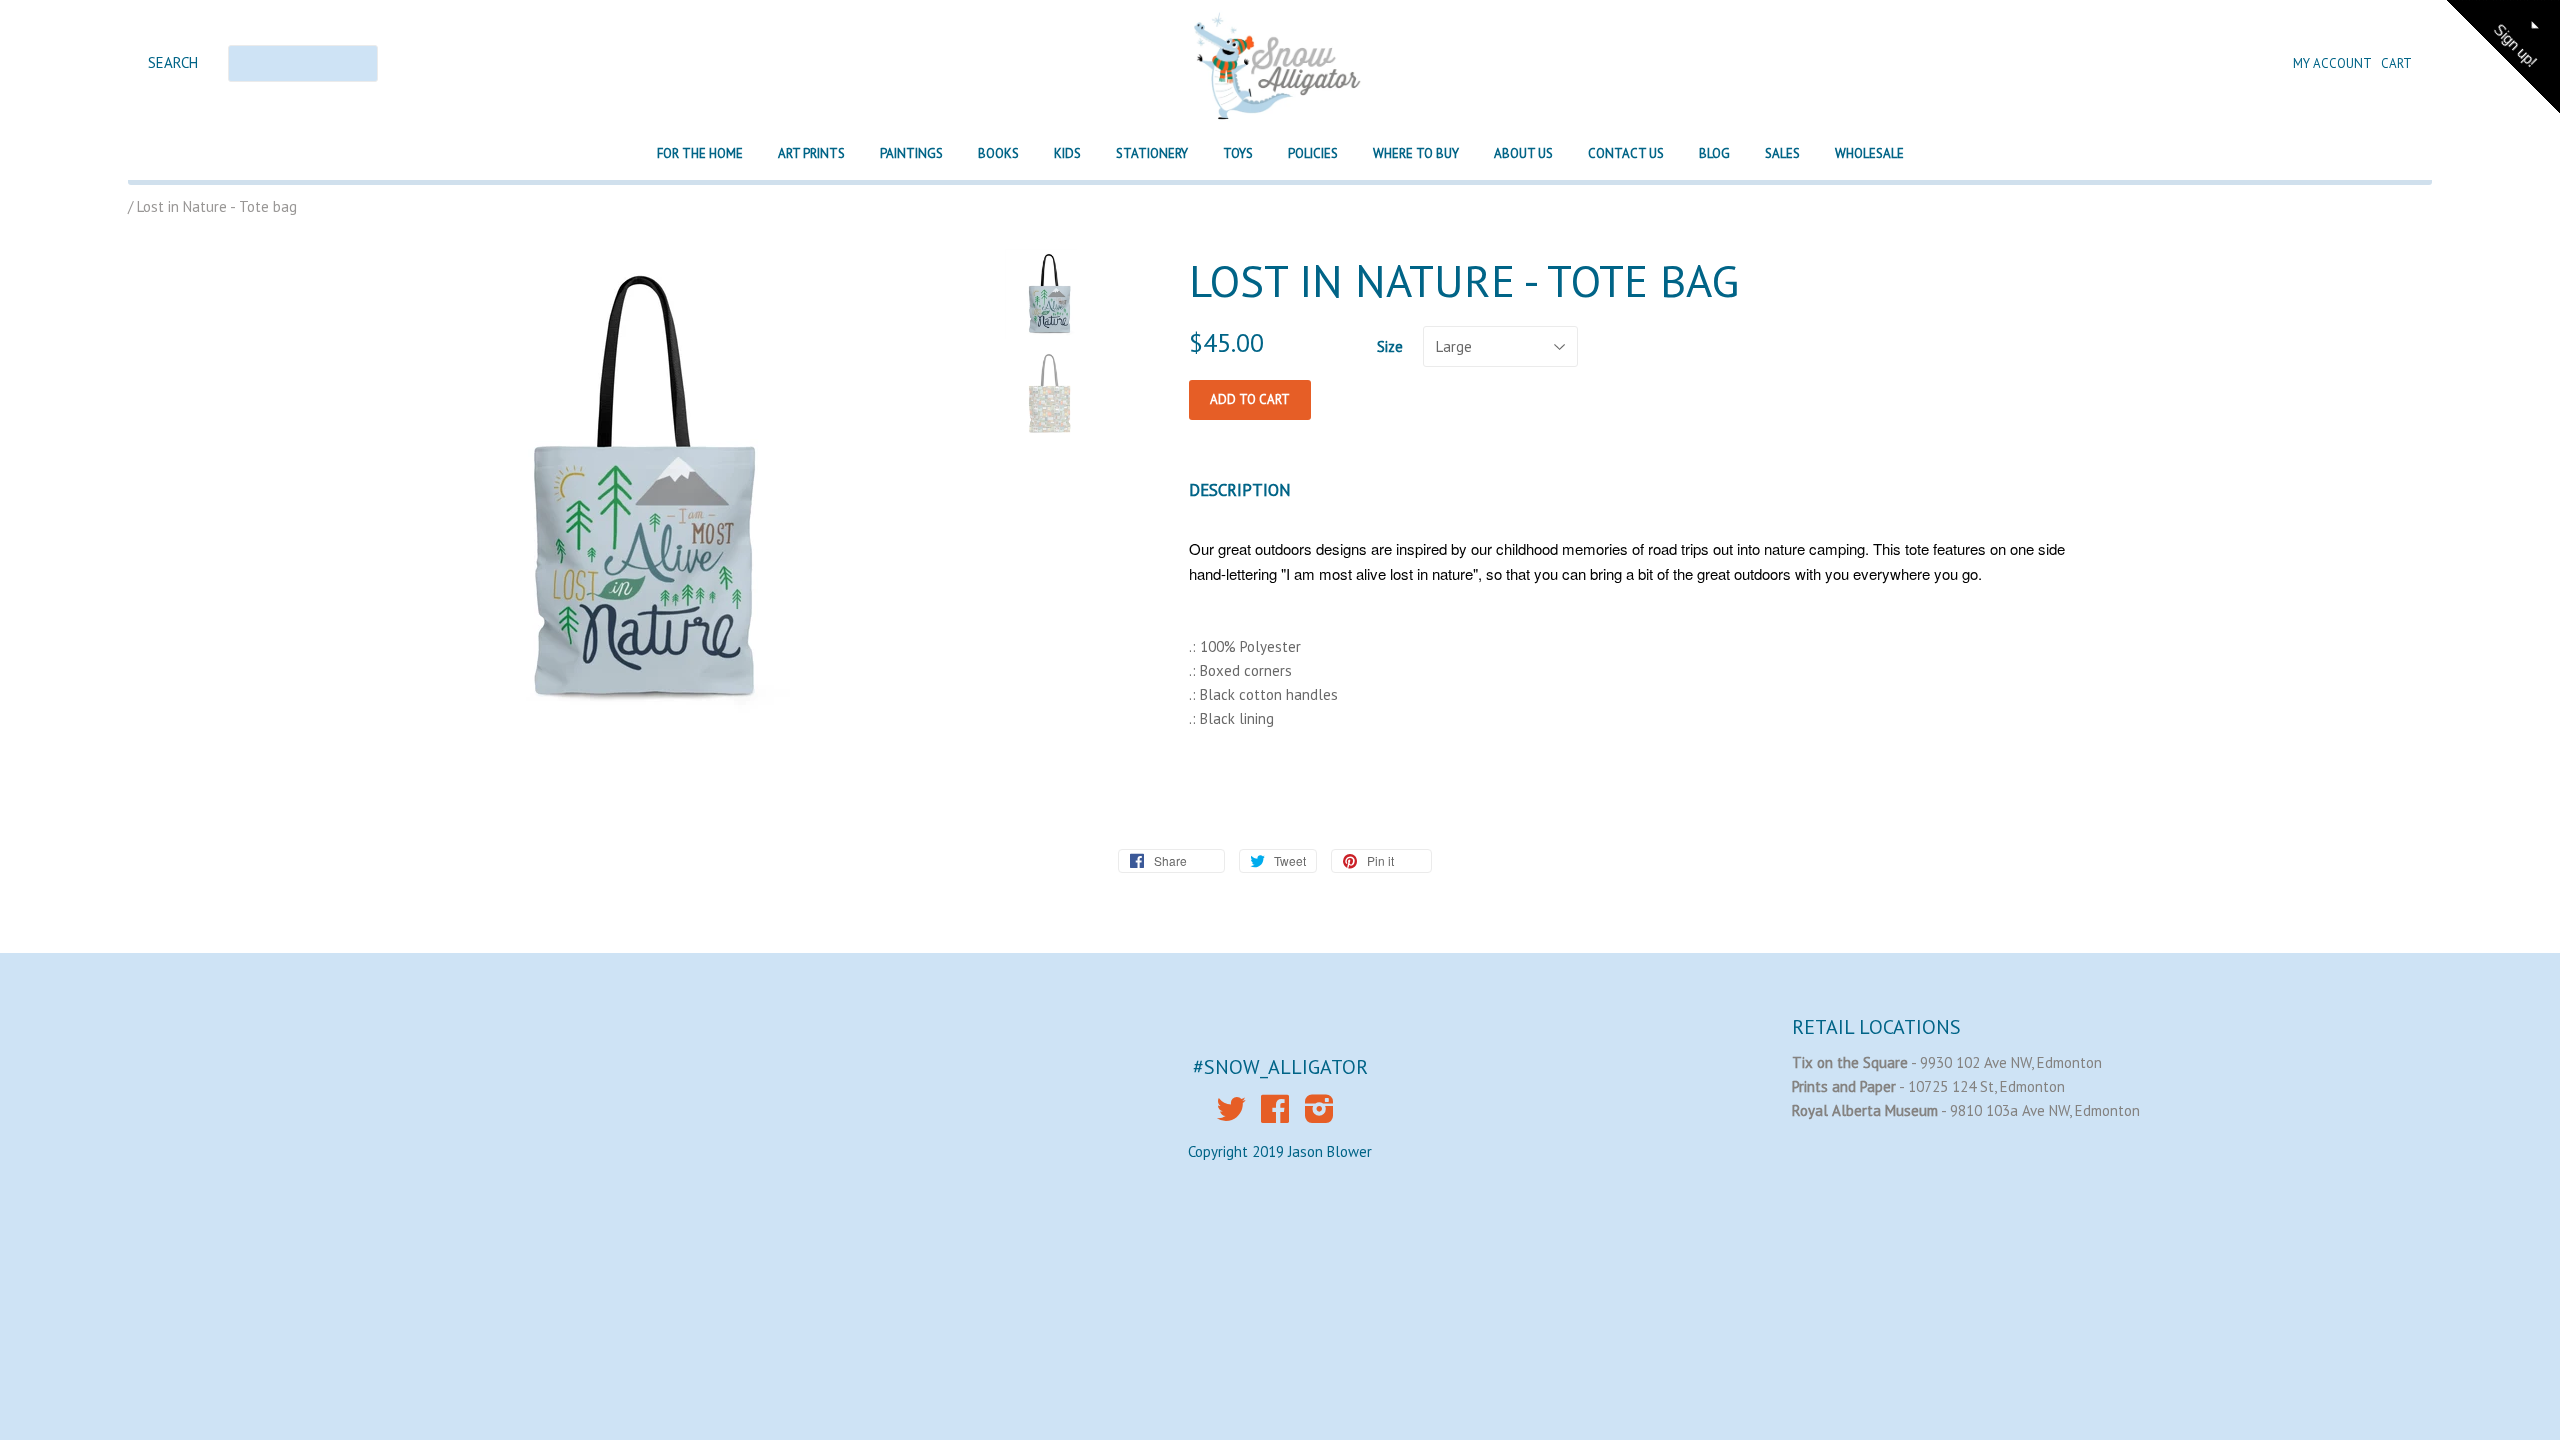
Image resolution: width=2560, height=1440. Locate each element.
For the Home (700, 153)
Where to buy (1416, 153)
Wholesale (1869, 153)
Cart (2396, 63)
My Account (2333, 63)
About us (1523, 153)
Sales (1782, 153)
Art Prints (811, 153)
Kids (1067, 153)
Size (1390, 346)
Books (998, 153)
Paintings (911, 153)
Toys (1238, 153)
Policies (1313, 153)
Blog (1714, 153)
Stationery (1152, 153)
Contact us (1626, 153)
